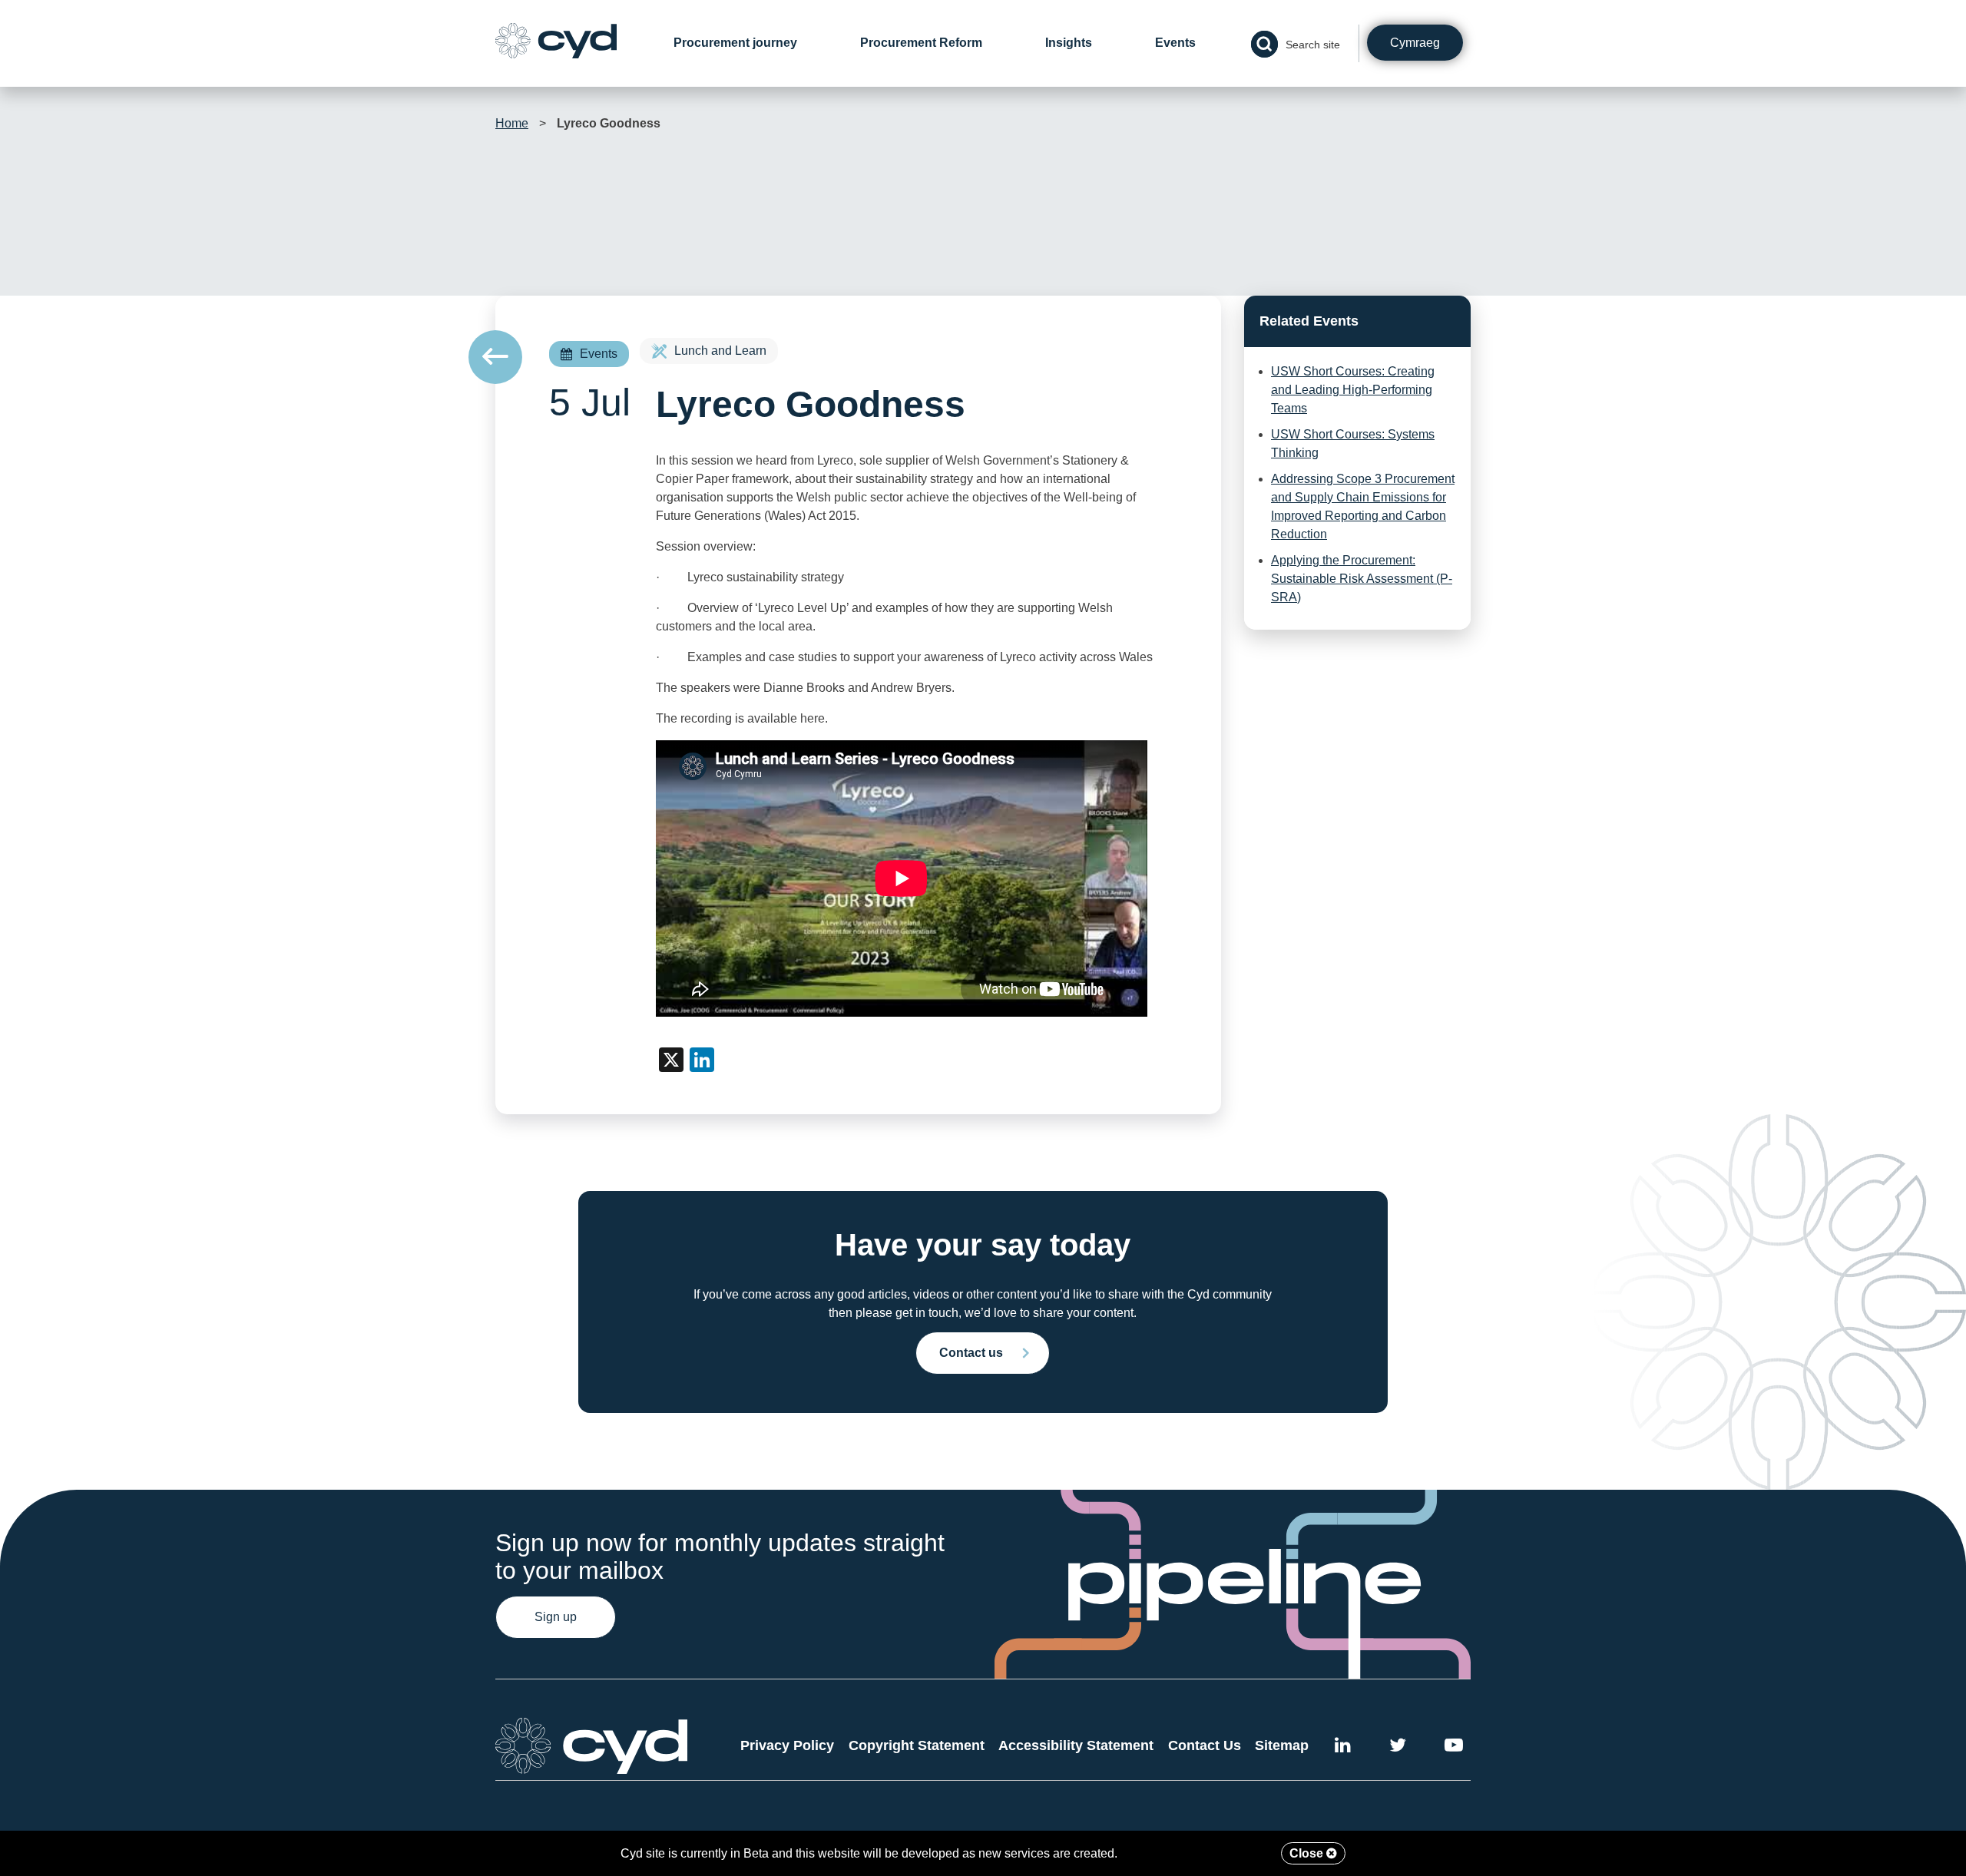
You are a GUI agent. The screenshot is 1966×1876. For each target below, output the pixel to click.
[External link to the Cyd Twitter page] (1398, 1747)
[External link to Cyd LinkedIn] (1343, 1747)
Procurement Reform (921, 43)
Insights (1069, 43)
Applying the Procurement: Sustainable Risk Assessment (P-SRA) (1362, 579)
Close (1308, 1853)
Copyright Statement (917, 1745)
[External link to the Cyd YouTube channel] (1454, 1747)
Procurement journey (735, 43)
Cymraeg (1415, 43)
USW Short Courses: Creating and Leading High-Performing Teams (1353, 390)
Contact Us (1205, 1745)
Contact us (971, 1353)
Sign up (556, 1617)
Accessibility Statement (1076, 1745)
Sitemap (1282, 1745)
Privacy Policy (787, 1745)
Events (1175, 43)
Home (512, 123)
